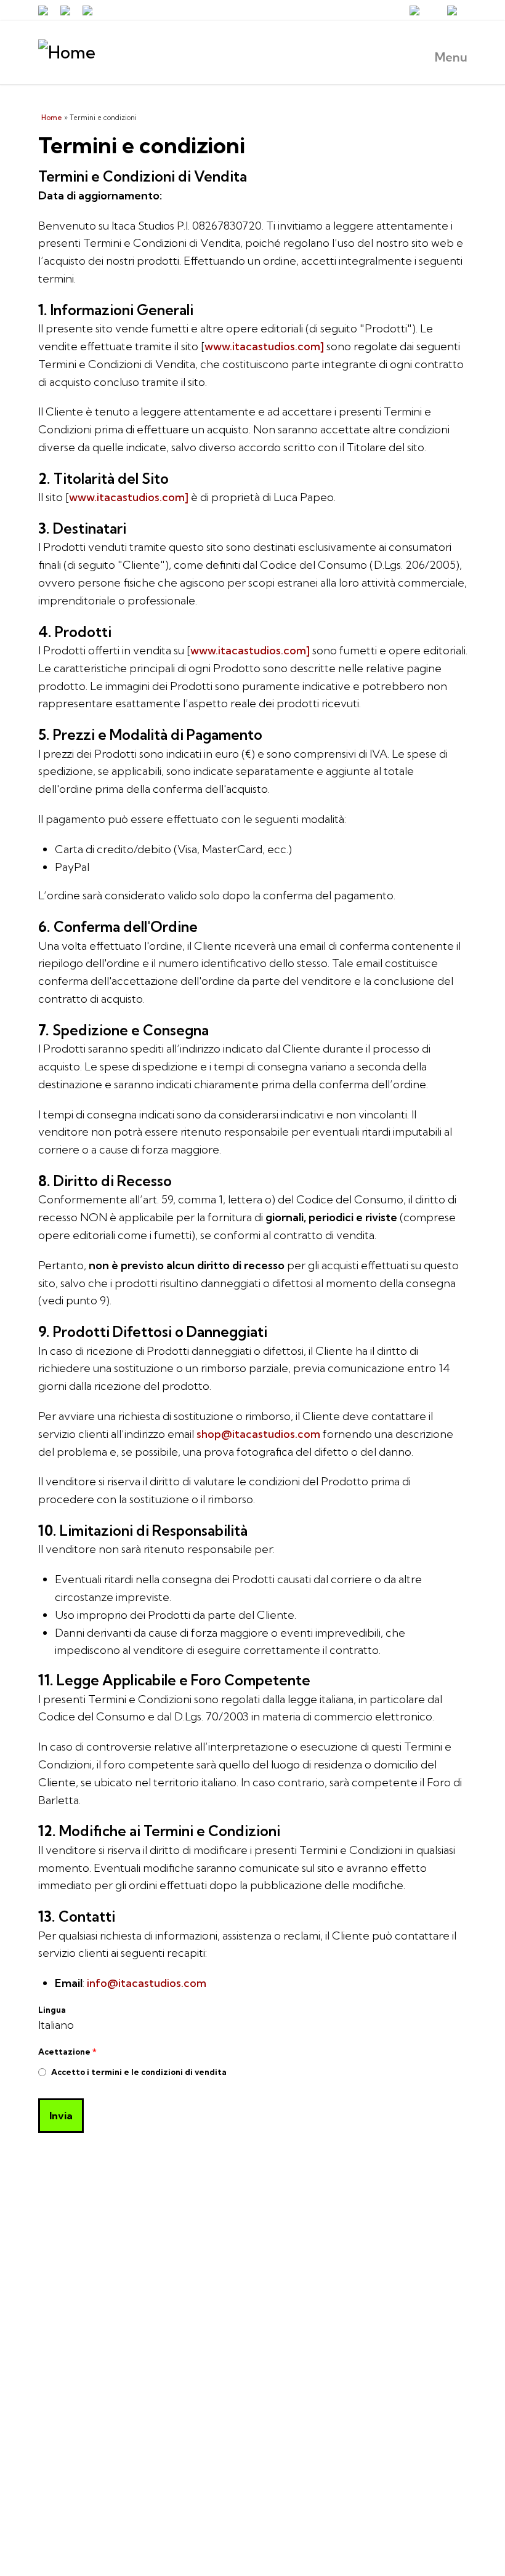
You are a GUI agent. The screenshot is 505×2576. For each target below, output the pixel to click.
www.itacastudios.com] (264, 346)
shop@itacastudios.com (258, 1434)
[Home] (253, 53)
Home (52, 118)
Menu (451, 57)
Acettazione (67, 2052)
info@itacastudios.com (147, 1983)
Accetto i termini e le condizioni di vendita (139, 2072)
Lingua (52, 2010)
